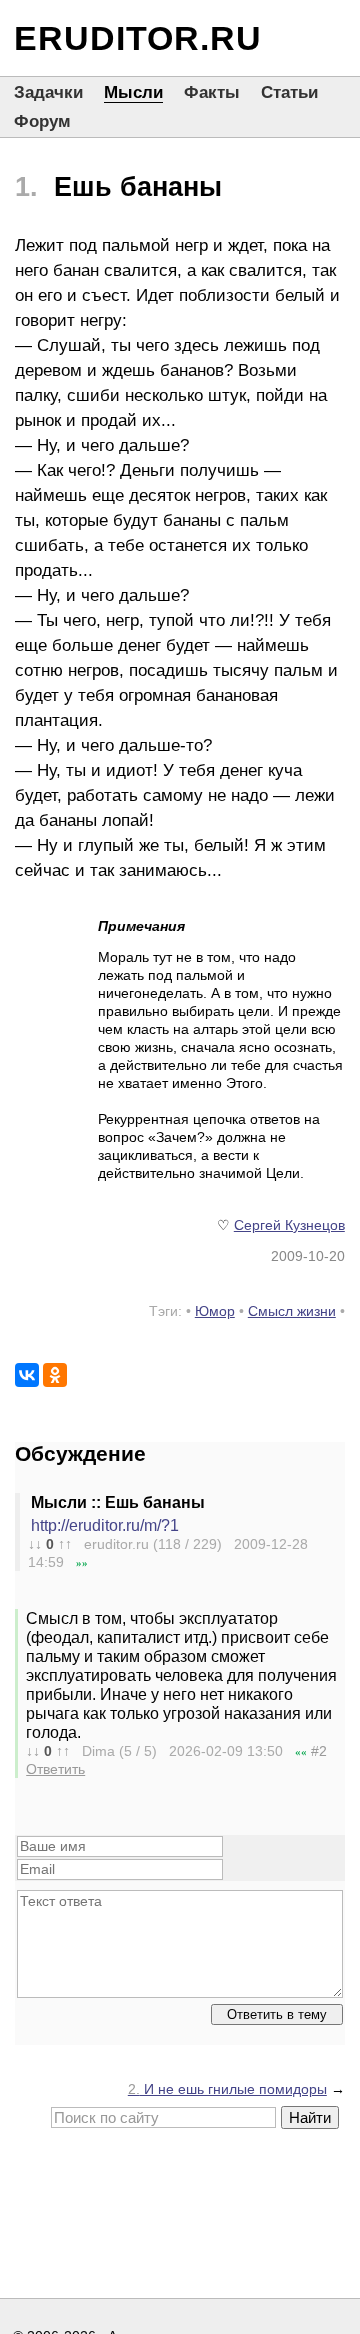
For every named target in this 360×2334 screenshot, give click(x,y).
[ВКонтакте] (27, 1375)
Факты (212, 92)
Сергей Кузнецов (289, 1225)
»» (82, 1563)
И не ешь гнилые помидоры (227, 2089)
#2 (319, 1751)
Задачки (48, 92)
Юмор (215, 1311)
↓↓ (35, 1544)
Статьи (289, 92)
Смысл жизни (292, 1311)
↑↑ (65, 1544)
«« (301, 1752)
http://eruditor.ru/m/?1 (105, 1525)
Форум (42, 121)
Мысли (133, 92)
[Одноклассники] (55, 1375)
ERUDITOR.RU (138, 38)
